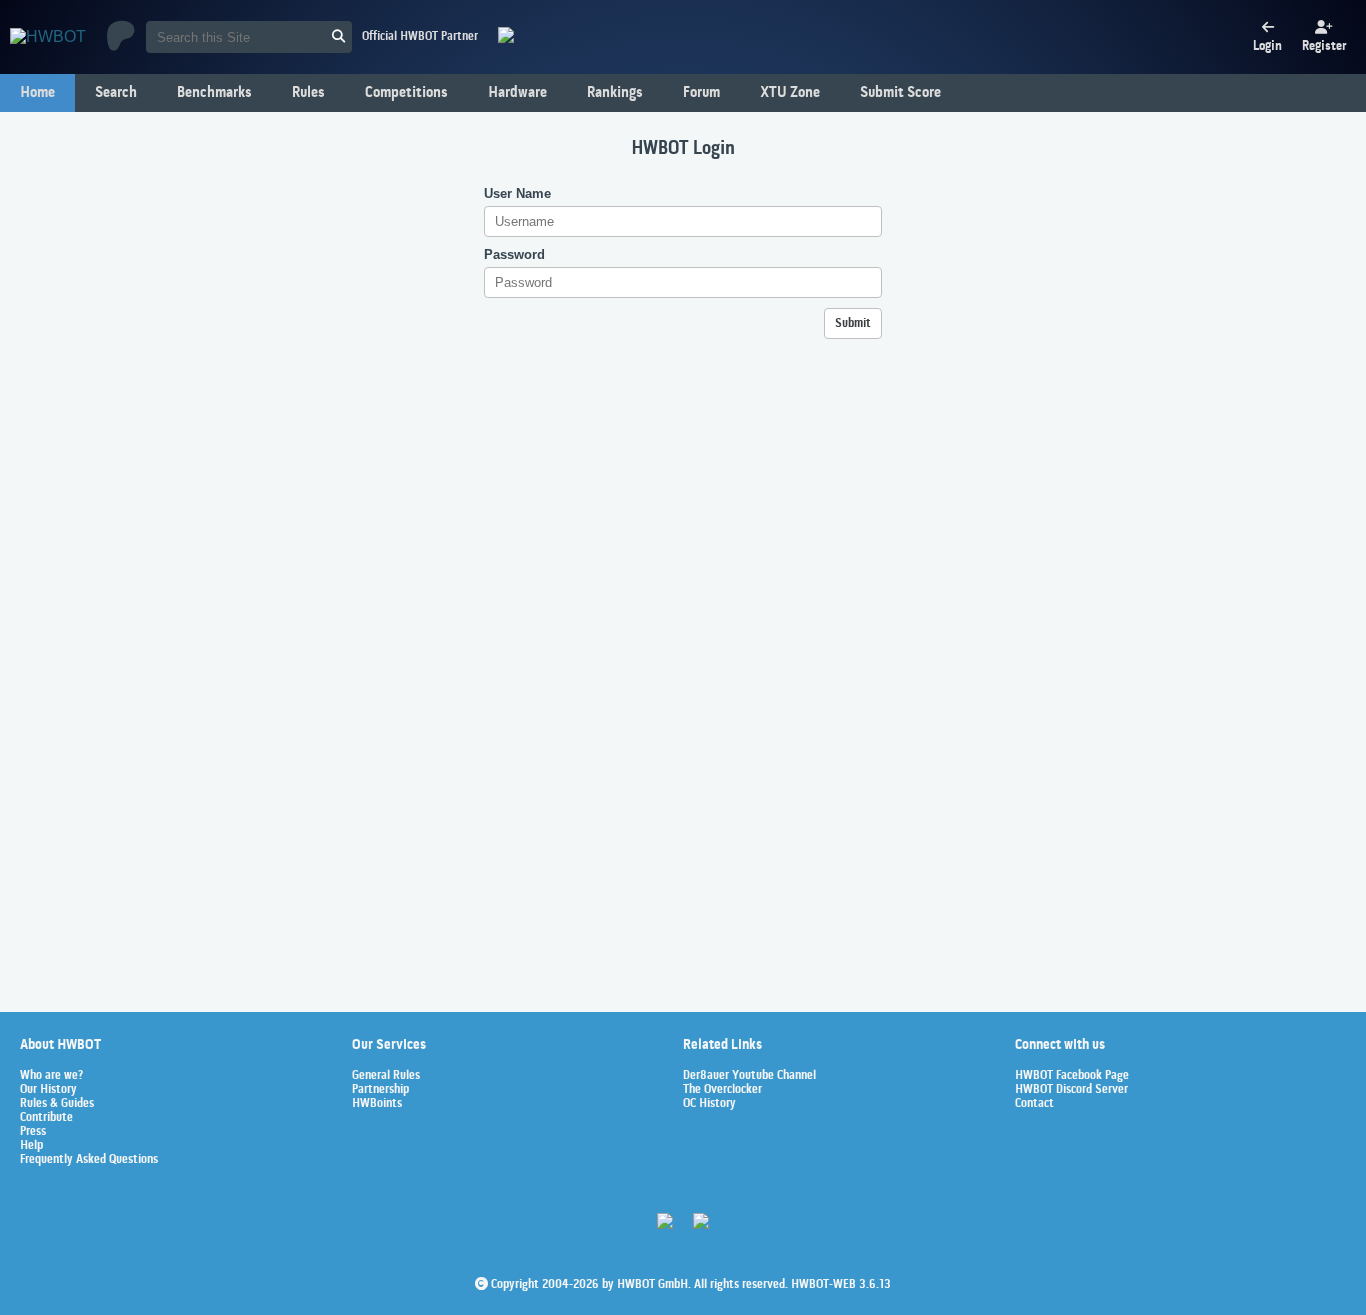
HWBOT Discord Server (1071, 1090)
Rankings (615, 93)
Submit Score (900, 93)
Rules (308, 93)
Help (31, 1146)
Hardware (517, 93)
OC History (709, 1104)
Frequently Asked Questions (89, 1160)
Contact (1034, 1104)
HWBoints (377, 1104)
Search (116, 93)
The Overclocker (722, 1090)
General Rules (386, 1076)
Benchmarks (214, 93)
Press (33, 1132)
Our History (48, 1090)
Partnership (380, 1090)
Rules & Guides (57, 1104)
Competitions (406, 93)
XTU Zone (790, 93)
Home (37, 93)
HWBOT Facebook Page (1072, 1076)
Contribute (46, 1118)
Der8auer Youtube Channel (749, 1076)
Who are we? (51, 1076)
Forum (701, 93)
